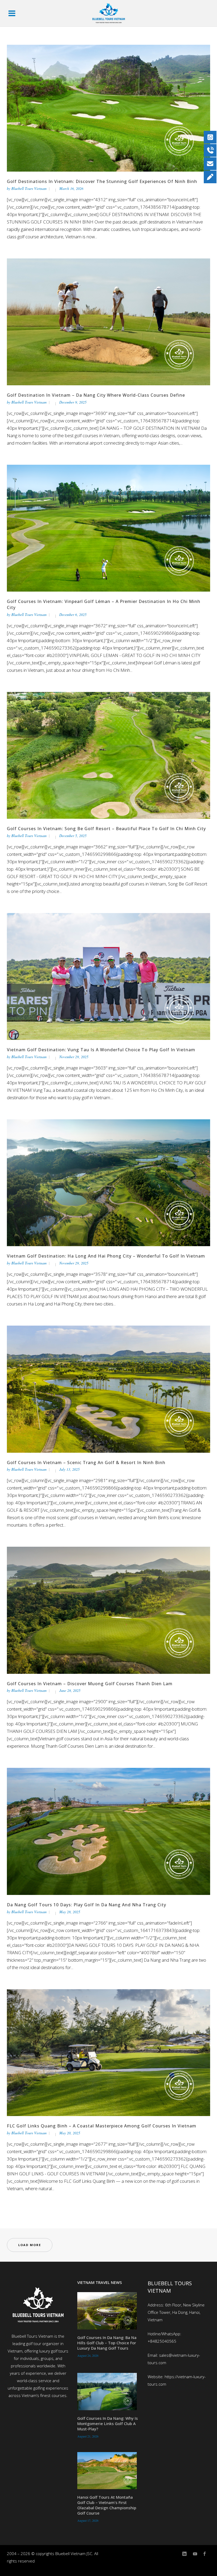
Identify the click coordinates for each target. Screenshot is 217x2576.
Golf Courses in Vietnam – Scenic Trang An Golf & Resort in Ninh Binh (86, 1463)
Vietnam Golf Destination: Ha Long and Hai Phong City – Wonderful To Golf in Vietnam (106, 1256)
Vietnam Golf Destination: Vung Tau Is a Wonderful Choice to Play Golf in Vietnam (101, 1050)
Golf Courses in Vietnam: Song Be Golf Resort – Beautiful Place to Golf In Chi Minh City (106, 829)
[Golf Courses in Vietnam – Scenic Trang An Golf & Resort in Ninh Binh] (108, 1389)
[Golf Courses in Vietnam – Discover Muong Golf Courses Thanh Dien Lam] (108, 1610)
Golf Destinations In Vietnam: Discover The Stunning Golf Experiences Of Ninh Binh (102, 181)
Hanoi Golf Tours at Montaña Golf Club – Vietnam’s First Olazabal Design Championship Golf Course (107, 2505)
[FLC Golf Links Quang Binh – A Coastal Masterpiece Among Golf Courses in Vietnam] (108, 2052)
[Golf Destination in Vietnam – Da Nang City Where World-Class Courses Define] (108, 321)
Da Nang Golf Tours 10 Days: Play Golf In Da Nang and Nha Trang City (87, 1905)
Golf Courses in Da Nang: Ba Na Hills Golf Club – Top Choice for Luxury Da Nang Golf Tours (107, 2343)
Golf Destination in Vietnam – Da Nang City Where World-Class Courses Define (96, 395)
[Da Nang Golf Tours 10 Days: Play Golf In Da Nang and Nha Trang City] (108, 1831)
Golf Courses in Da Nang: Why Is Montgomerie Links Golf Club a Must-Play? (108, 2423)
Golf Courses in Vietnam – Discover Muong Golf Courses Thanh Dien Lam (90, 1684)
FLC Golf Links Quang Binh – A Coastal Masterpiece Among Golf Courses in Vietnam (102, 2126)
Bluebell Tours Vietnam (29, 188)
